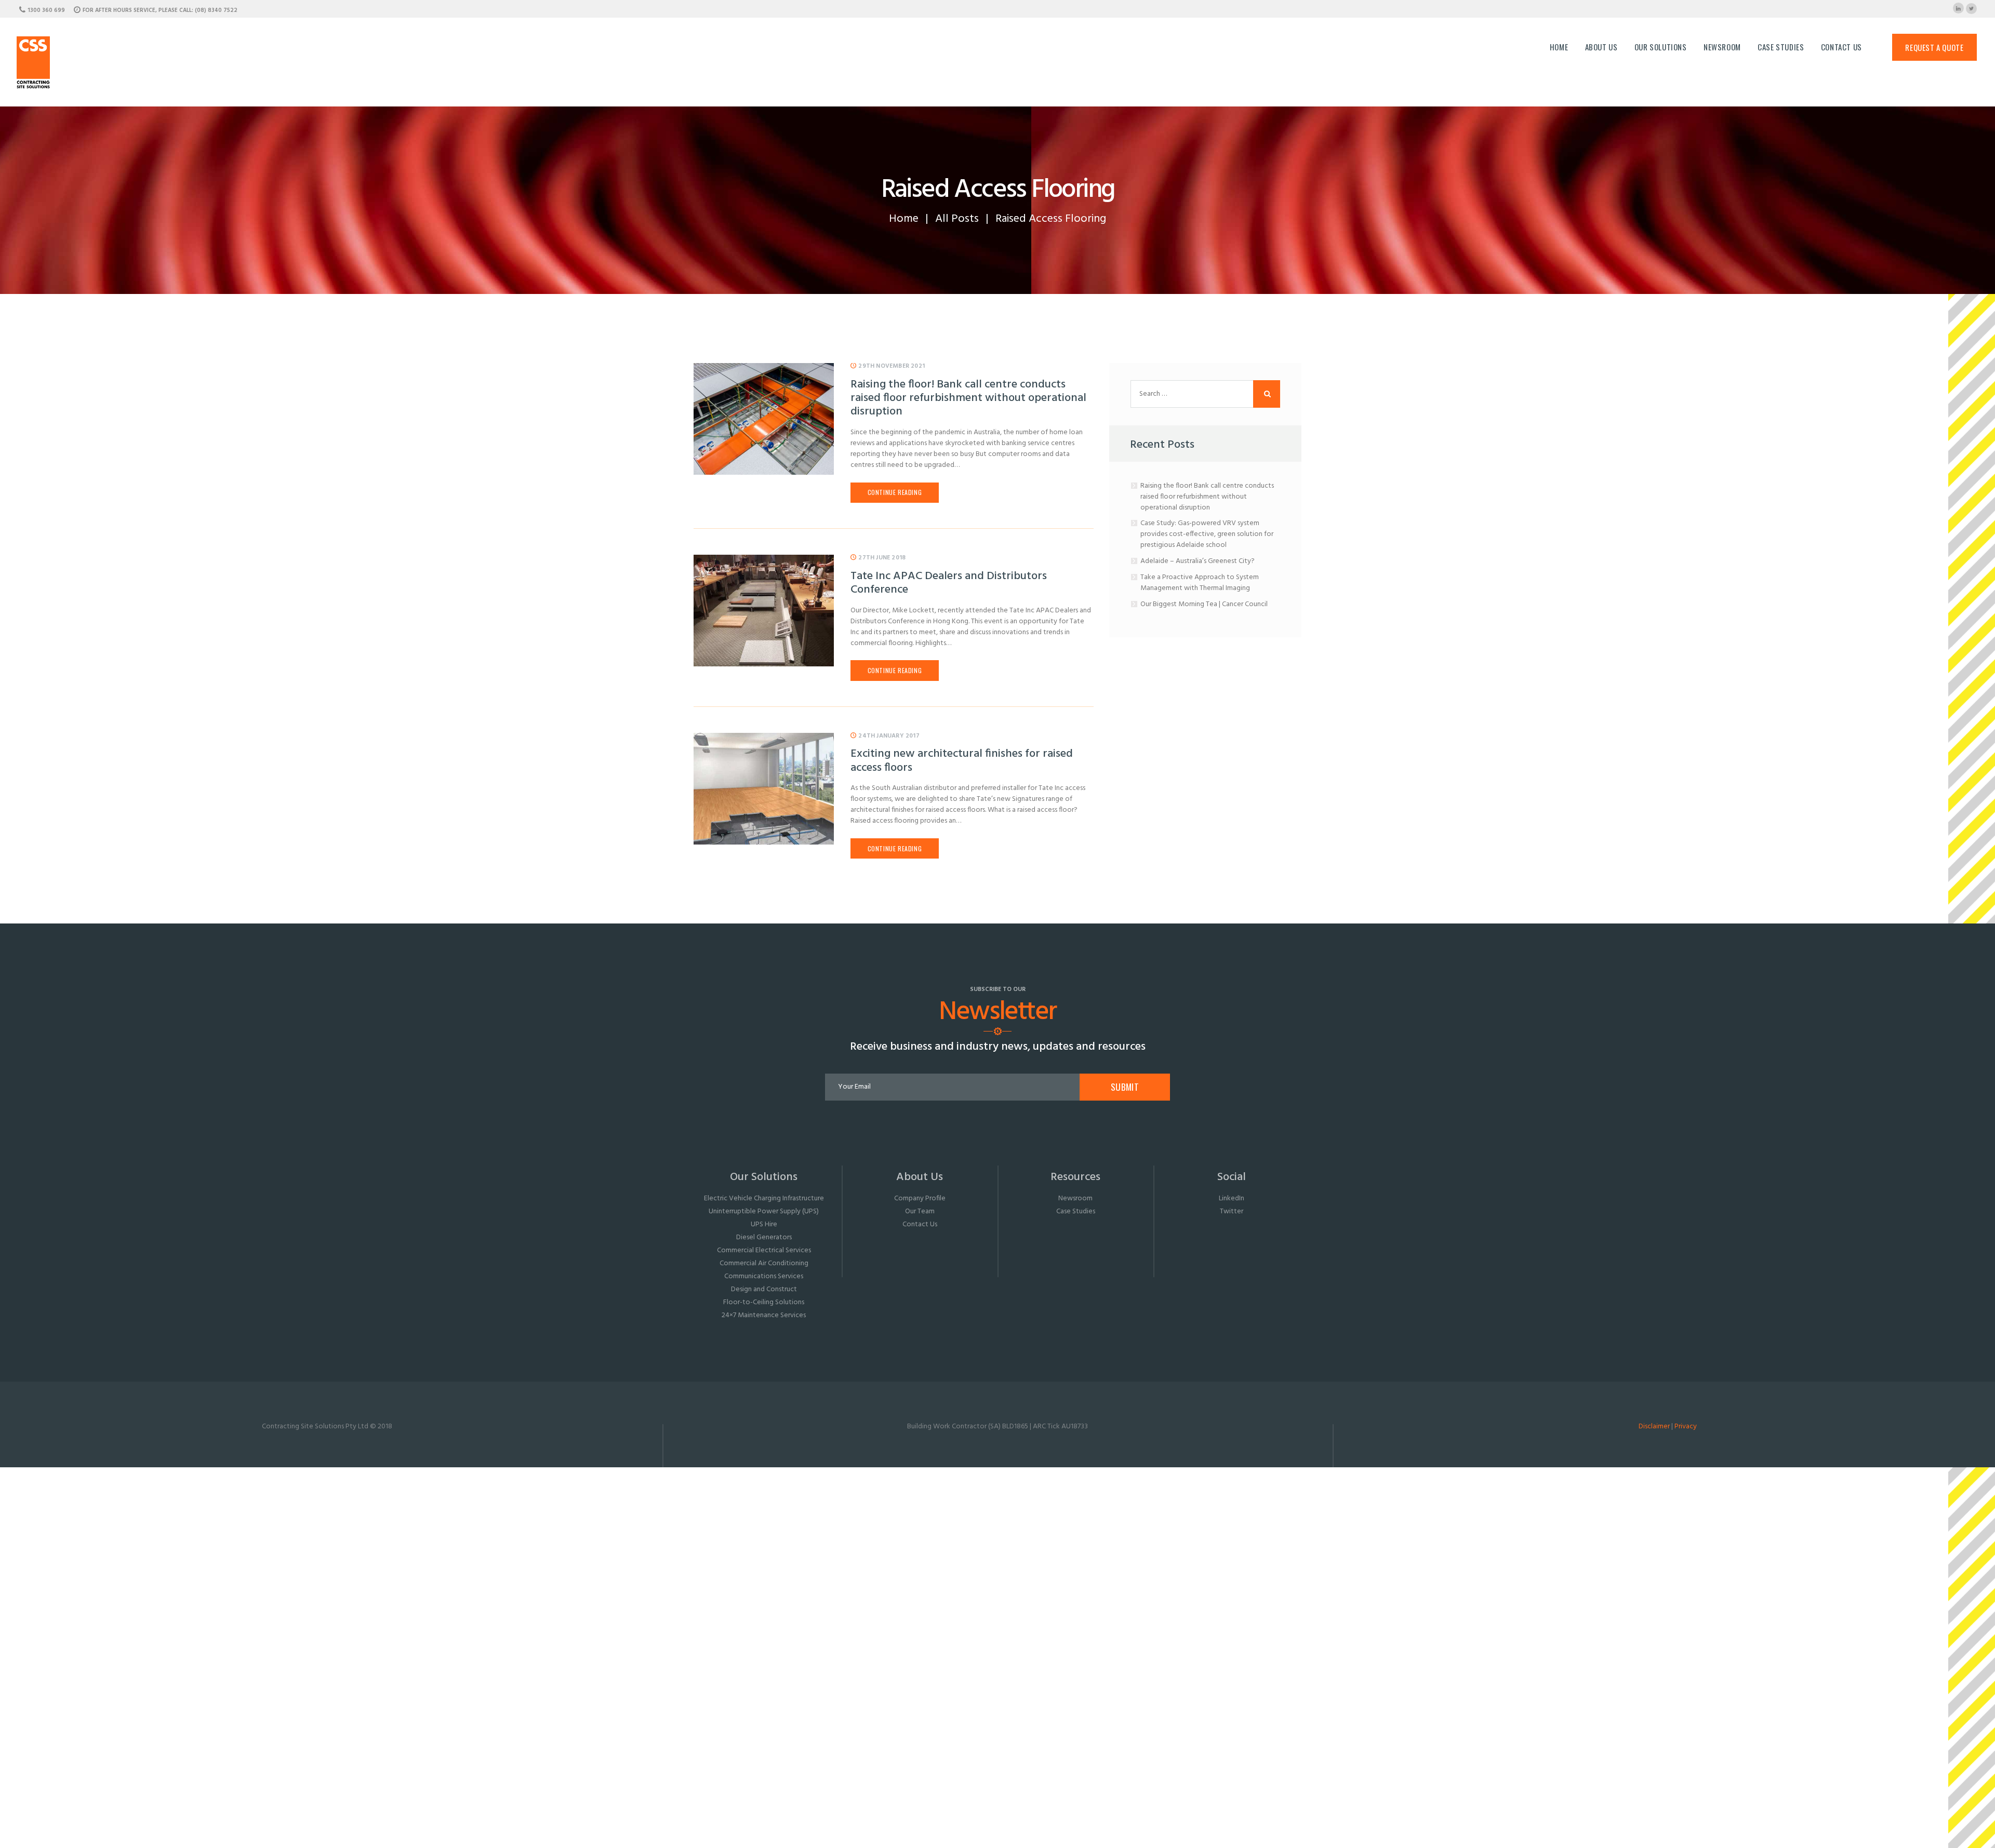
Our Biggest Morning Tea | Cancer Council (1204, 604)
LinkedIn (1232, 1198)
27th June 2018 (882, 558)
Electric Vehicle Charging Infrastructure (764, 1198)
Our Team (920, 1211)
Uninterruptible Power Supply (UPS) (764, 1211)
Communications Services (764, 1276)
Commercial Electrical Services (764, 1250)
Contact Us (920, 1224)
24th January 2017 (889, 736)
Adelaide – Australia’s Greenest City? (1198, 561)
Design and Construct (764, 1289)
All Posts (957, 219)
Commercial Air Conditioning (764, 1263)
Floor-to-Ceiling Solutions (764, 1302)
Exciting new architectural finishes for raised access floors (962, 761)
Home (904, 219)
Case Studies (1076, 1211)
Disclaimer (1654, 1427)
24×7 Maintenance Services (764, 1315)
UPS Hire (764, 1224)
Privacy (1686, 1427)
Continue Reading (895, 492)
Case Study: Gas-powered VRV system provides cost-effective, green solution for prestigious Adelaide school (1207, 534)
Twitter (1232, 1211)
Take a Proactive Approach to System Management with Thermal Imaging (1200, 583)
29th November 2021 (892, 366)
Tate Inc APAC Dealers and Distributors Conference (949, 584)
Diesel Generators (764, 1237)
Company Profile (920, 1198)
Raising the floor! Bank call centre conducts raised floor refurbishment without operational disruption (968, 399)
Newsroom (1075, 1198)
